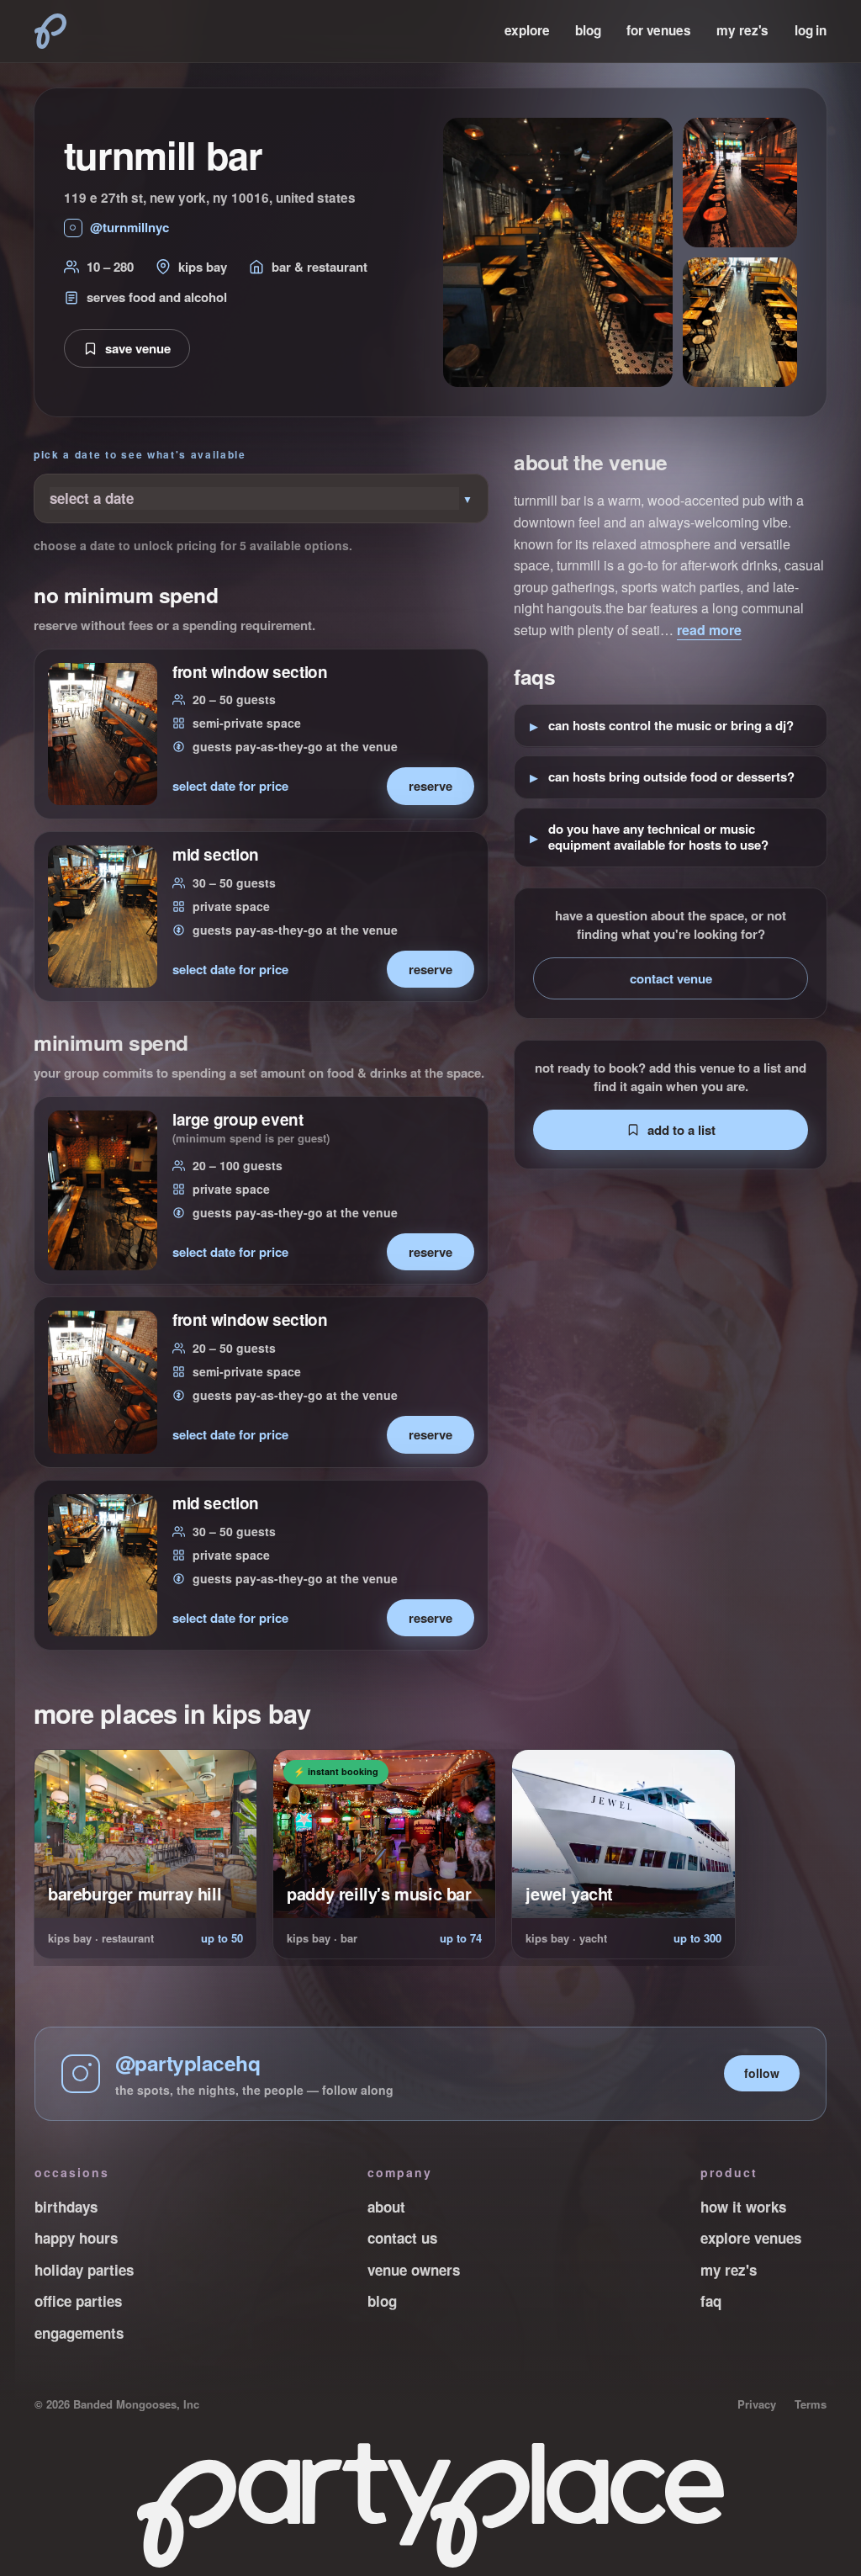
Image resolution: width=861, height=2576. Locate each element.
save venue (138, 348)
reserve (430, 786)
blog (588, 30)
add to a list (681, 1130)
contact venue (671, 978)
